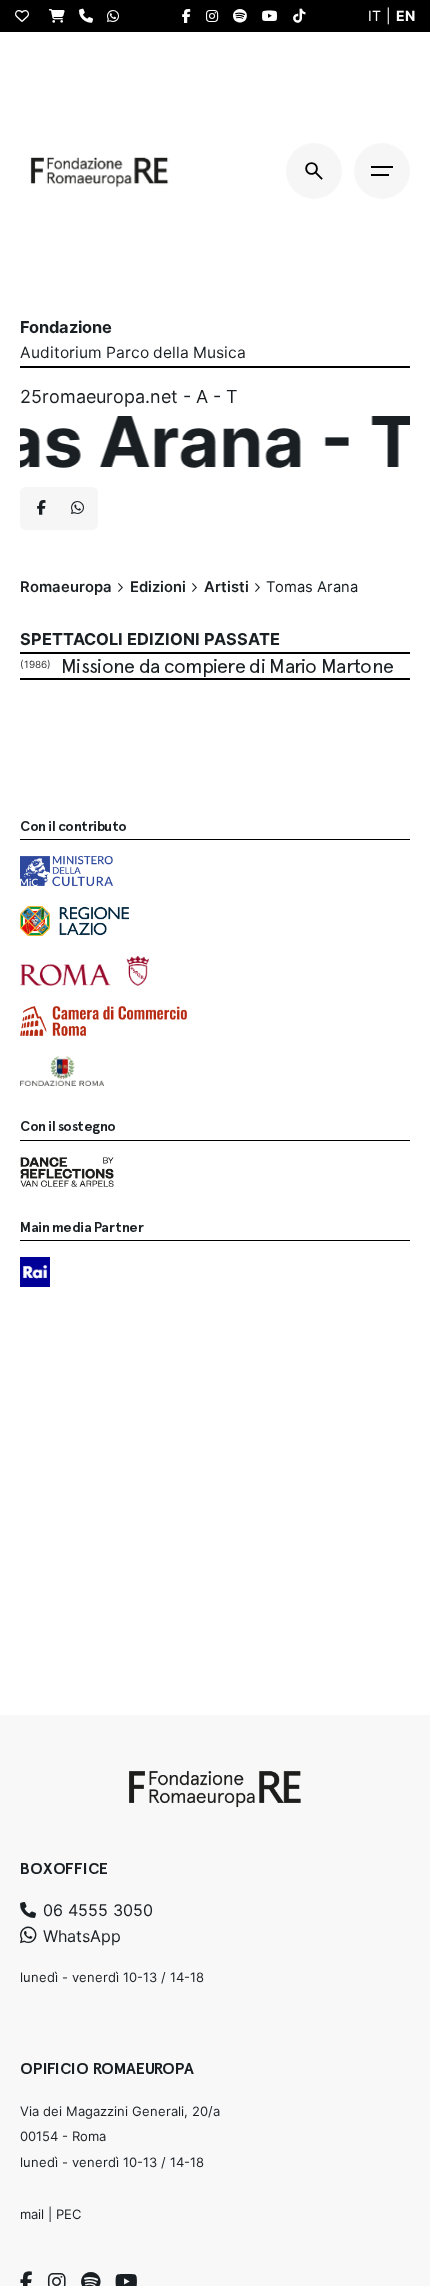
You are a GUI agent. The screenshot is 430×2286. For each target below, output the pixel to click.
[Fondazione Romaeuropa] (99, 171)
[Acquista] (62, 15)
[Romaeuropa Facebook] (191, 16)
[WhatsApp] (118, 15)
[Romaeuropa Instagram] (217, 16)
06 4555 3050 (95, 1910)
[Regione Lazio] (74, 921)
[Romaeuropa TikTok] (304, 16)
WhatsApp (79, 1936)
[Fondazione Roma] (62, 1071)
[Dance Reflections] (67, 1172)
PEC (68, 2214)
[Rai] (35, 1272)
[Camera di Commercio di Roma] (103, 1021)
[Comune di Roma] (84, 971)
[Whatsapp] (77, 509)
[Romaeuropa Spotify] (245, 16)
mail (32, 2214)
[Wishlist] (27, 16)
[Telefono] (91, 15)
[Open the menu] (382, 171)
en (405, 15)
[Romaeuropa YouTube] (275, 16)
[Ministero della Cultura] (66, 871)
